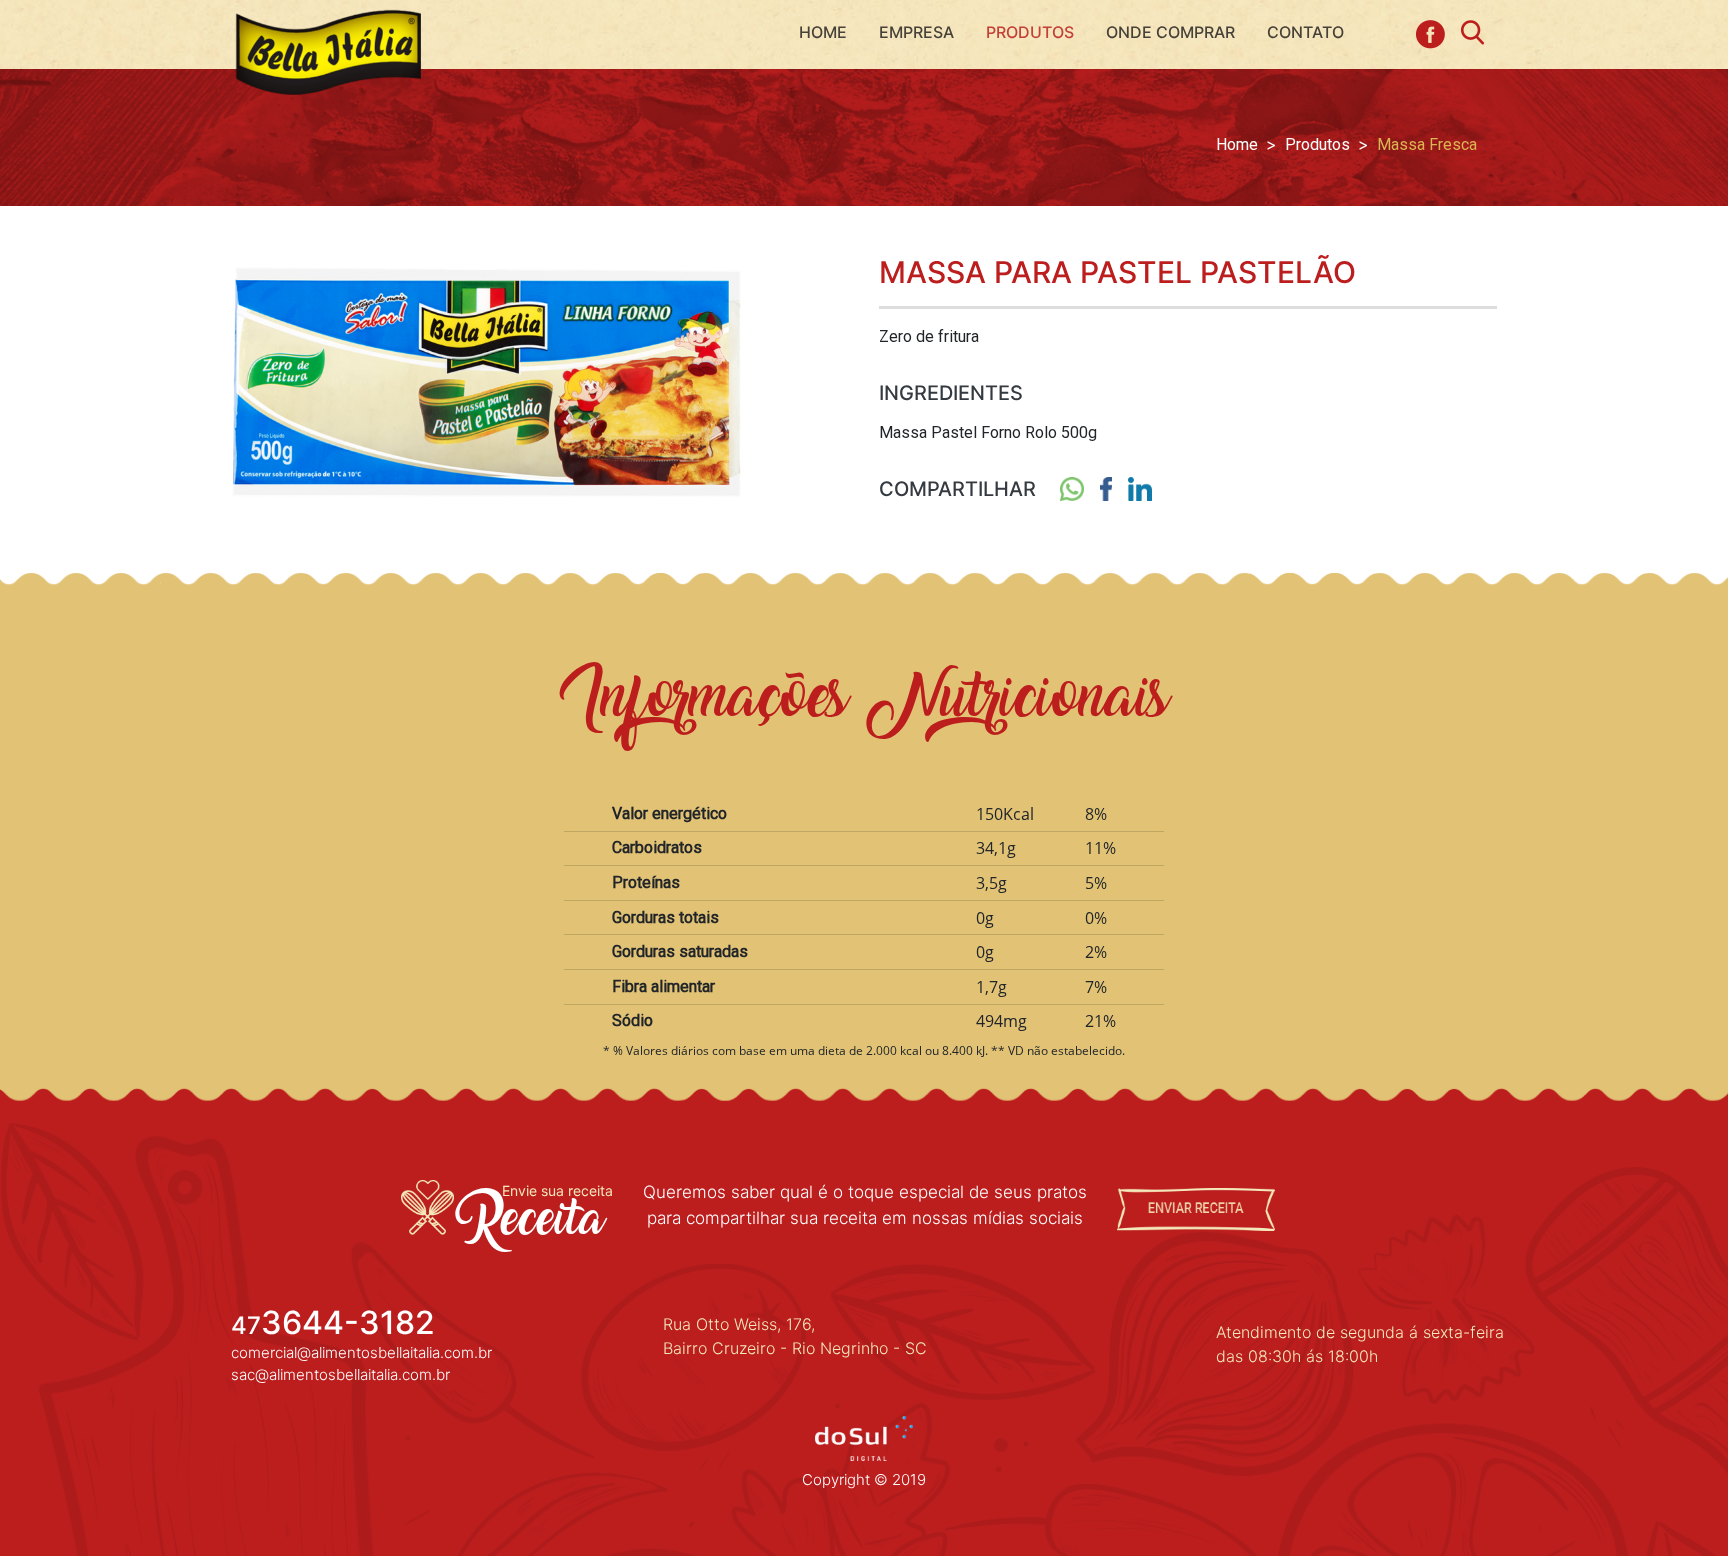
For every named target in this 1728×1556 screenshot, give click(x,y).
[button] (1030, 32)
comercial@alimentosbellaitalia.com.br (361, 1352)
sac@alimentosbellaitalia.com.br (340, 1374)
